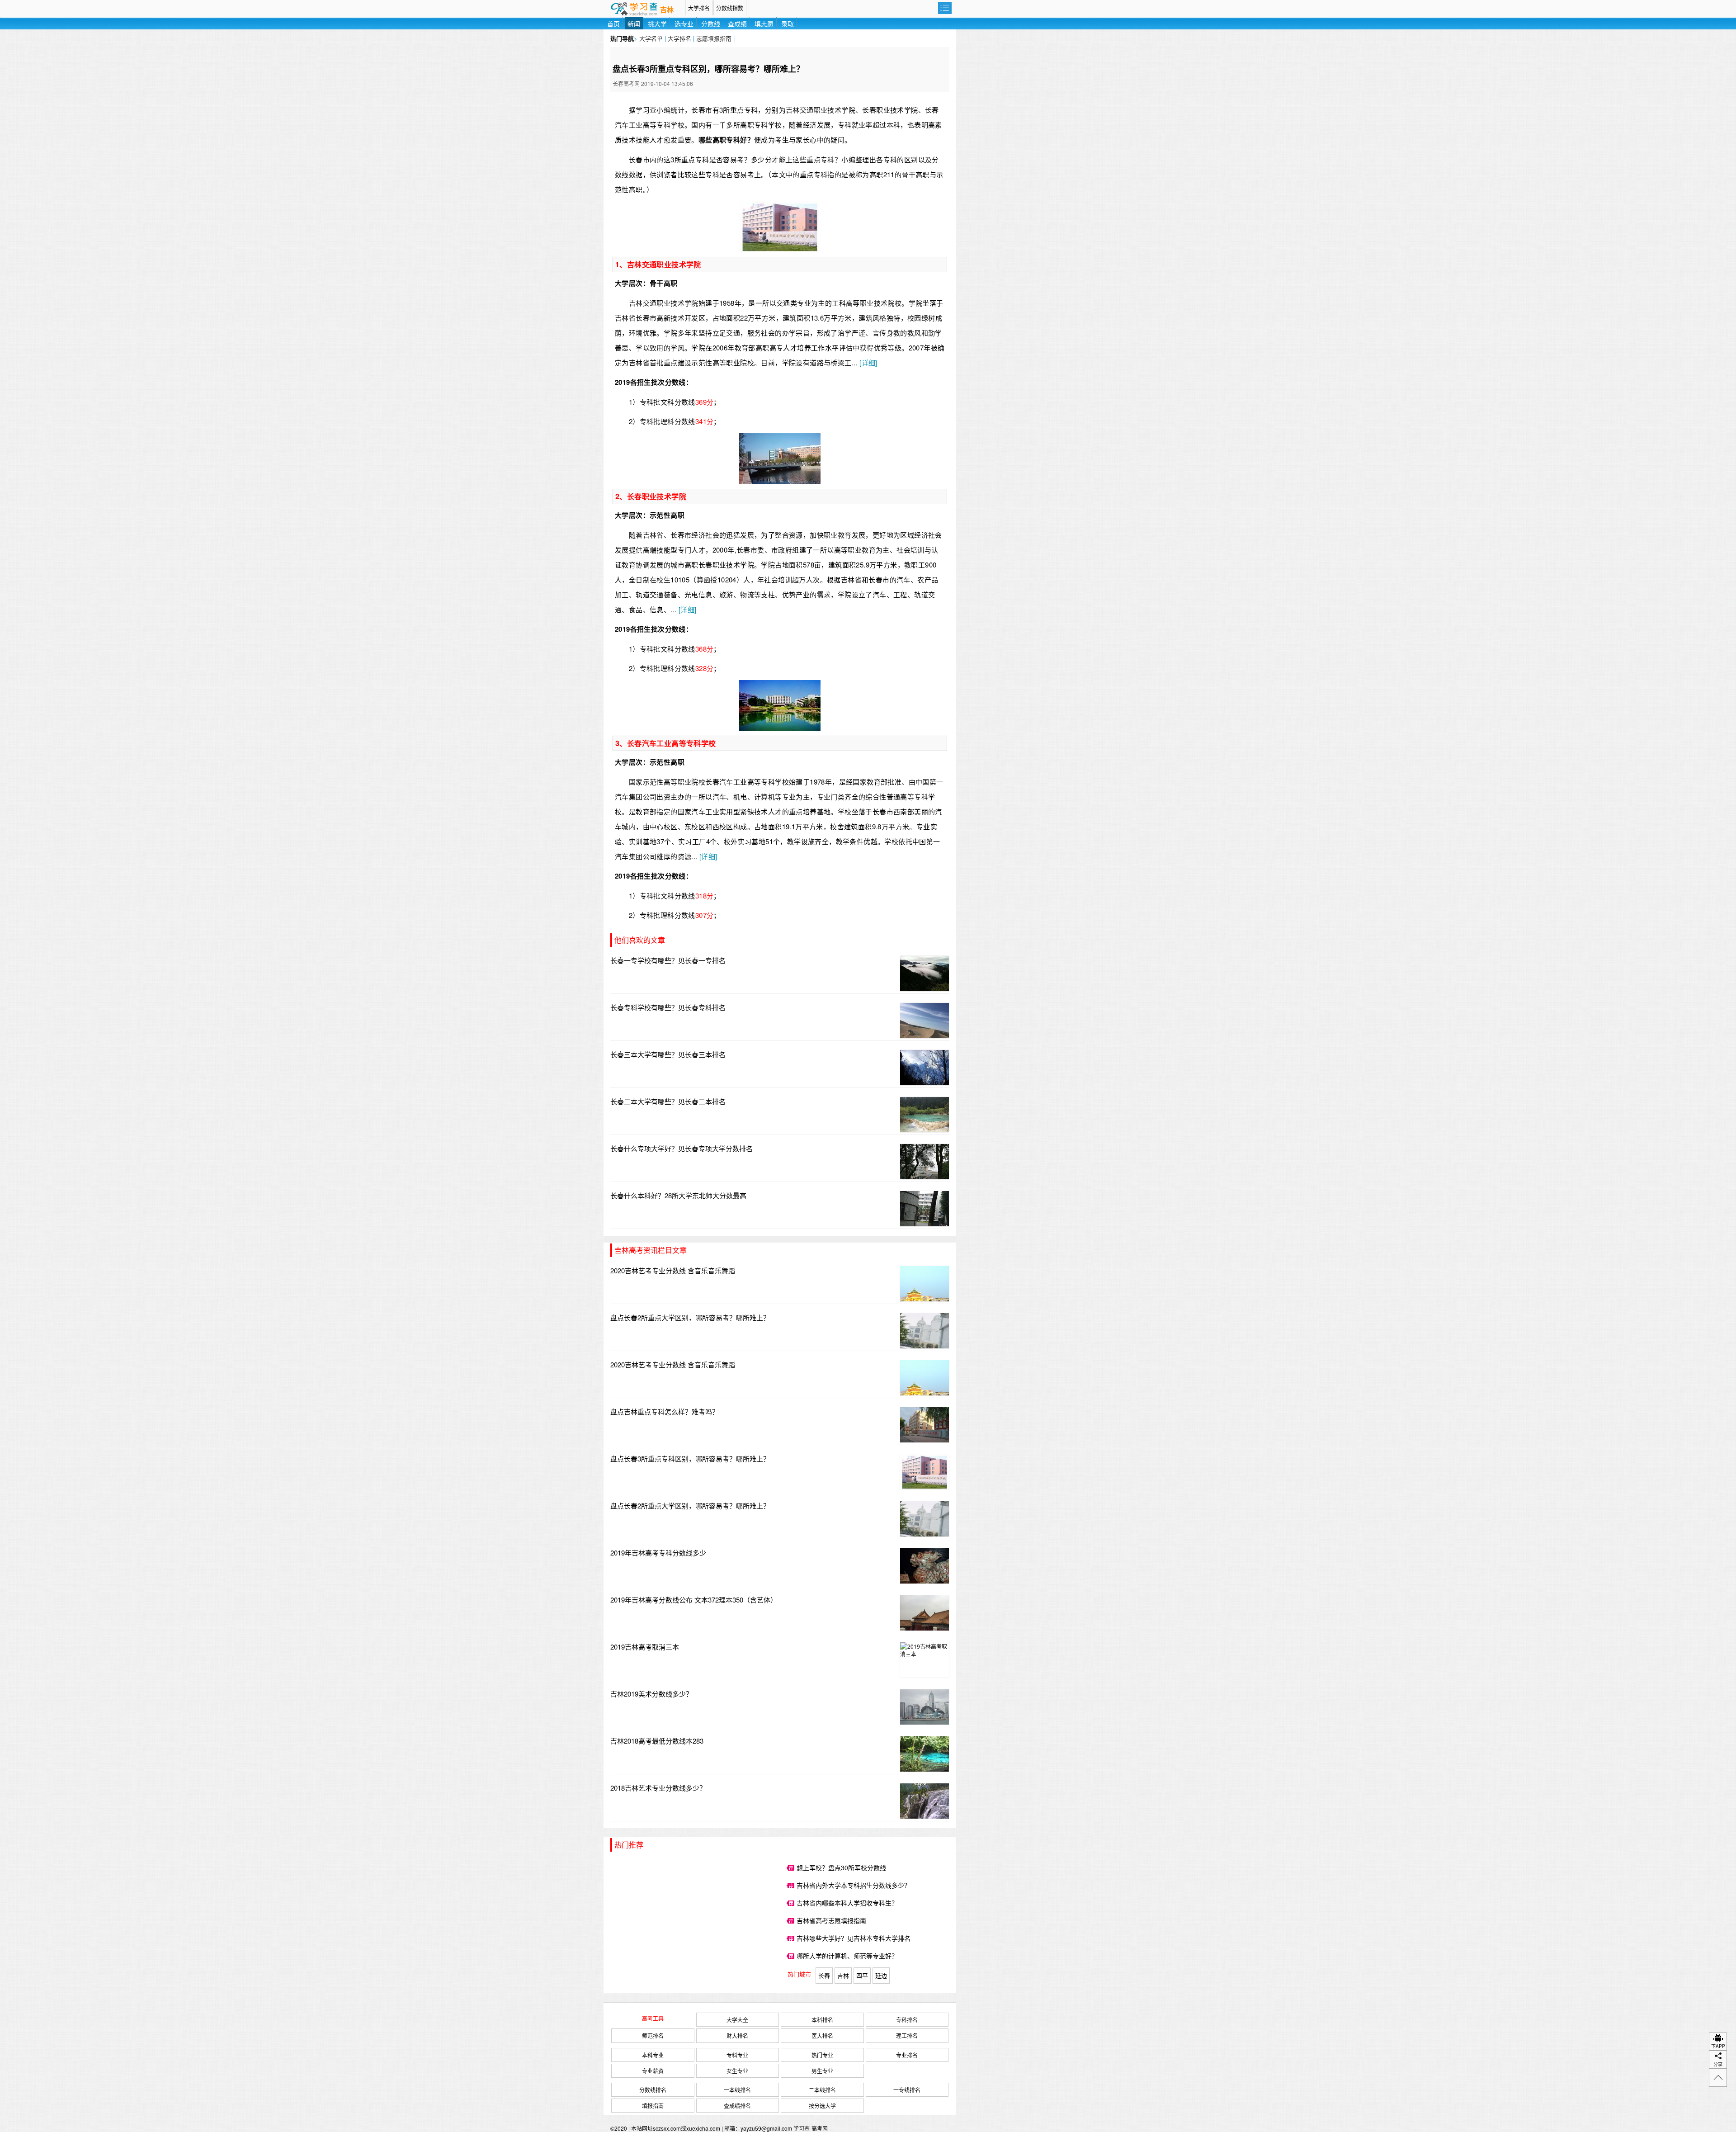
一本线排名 (737, 2090)
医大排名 (822, 2035)
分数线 (711, 24)
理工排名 (907, 2035)
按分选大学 (822, 2106)
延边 (881, 1975)
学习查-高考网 (811, 2128)
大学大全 (737, 2020)
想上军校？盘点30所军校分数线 (841, 1867)
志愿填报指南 (714, 38)
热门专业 (822, 2055)
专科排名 (907, 2020)
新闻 (634, 24)
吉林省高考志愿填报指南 (831, 1920)
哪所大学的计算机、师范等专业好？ (847, 1956)
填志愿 (764, 24)
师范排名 (653, 2035)
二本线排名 (822, 2090)
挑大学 (657, 24)
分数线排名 (653, 2090)
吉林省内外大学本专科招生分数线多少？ (854, 1885)
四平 (862, 1975)
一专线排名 (907, 2090)
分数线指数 (730, 8)
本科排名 (822, 2020)
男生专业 (822, 2071)
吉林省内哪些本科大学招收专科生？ (847, 1903)
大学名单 (651, 38)
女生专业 (737, 2071)
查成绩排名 (737, 2106)
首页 (613, 24)
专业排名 (907, 2055)
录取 (788, 24)
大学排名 (699, 8)
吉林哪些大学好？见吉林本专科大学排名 (854, 1938)
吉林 (667, 10)
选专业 (684, 24)
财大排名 (737, 2035)
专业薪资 (653, 2071)
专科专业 (737, 2055)
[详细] (868, 362)
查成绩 (737, 24)
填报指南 (653, 2106)
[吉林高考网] (644, 8)
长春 (824, 1975)
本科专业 (653, 2055)
